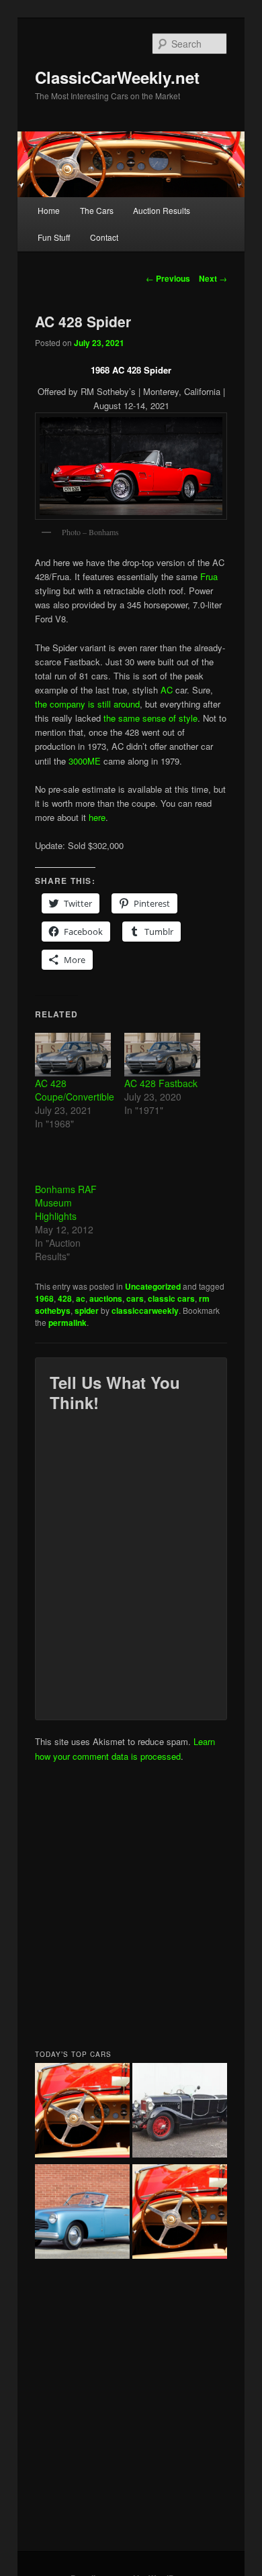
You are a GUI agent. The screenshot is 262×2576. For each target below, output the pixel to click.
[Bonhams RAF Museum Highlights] (73, 1161)
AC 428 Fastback (161, 1083)
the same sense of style (150, 718)
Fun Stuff (54, 237)
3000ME (85, 761)
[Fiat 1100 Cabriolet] (82, 2214)
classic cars (171, 1298)
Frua (209, 576)
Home (49, 210)
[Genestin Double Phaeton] (180, 2112)
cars (135, 1298)
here (97, 817)
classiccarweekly (145, 1310)
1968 (44, 1298)
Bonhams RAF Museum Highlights (66, 1202)
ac (81, 1298)
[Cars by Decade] (180, 2214)
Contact (104, 237)
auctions (106, 1298)
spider (87, 1310)
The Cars (97, 210)
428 (65, 1298)
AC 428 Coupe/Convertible (75, 1090)
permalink (68, 1323)
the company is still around (87, 704)
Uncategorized (153, 1286)
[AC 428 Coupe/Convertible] (73, 1055)
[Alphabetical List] (82, 2112)
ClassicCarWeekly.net (117, 77)
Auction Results (162, 210)
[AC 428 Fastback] (162, 1055)
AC (167, 690)
